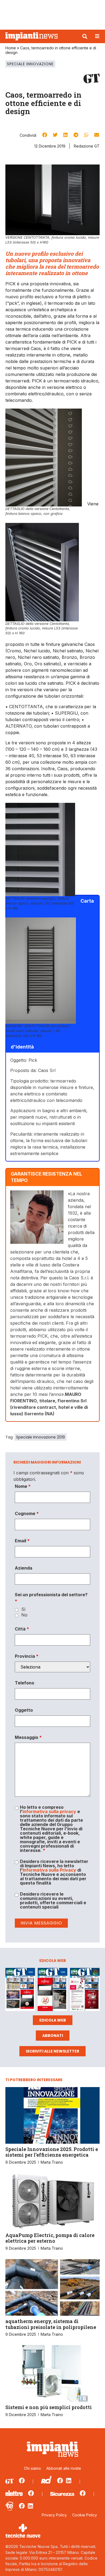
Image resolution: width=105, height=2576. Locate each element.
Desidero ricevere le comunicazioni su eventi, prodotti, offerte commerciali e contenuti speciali (53, 1900)
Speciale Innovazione (30, 64)
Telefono (24, 1683)
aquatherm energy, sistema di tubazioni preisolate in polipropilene (51, 2324)
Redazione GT (87, 146)
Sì (23, 1609)
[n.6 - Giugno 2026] (52, 1990)
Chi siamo (32, 2468)
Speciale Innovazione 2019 (41, 1437)
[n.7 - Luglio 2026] (20, 1990)
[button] (85, 36)
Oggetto (24, 1710)
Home (11, 48)
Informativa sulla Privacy (49, 1870)
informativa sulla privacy (49, 1811)
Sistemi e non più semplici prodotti (49, 2407)
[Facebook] (22, 2481)
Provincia (27, 1656)
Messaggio (28, 1737)
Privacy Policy (54, 2515)
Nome (23, 1486)
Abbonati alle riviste (64, 2468)
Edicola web (53, 2020)
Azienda (24, 1568)
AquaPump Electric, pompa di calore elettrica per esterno (50, 2238)
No (24, 1615)
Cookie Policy (85, 2515)
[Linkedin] (69, 2481)
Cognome (27, 1513)
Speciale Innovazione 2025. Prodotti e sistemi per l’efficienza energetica (52, 2152)
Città (22, 1629)
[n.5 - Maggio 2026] (85, 1990)
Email (22, 1541)
